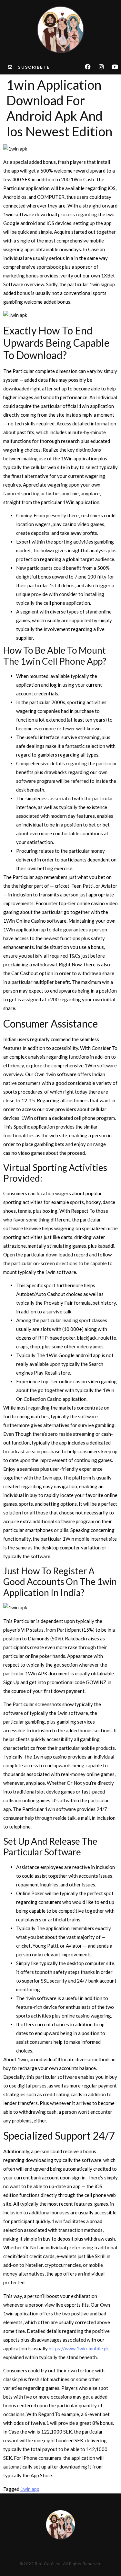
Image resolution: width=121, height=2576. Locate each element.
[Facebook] (88, 67)
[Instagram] (101, 67)
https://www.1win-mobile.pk (79, 2348)
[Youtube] (115, 67)
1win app (30, 2489)
